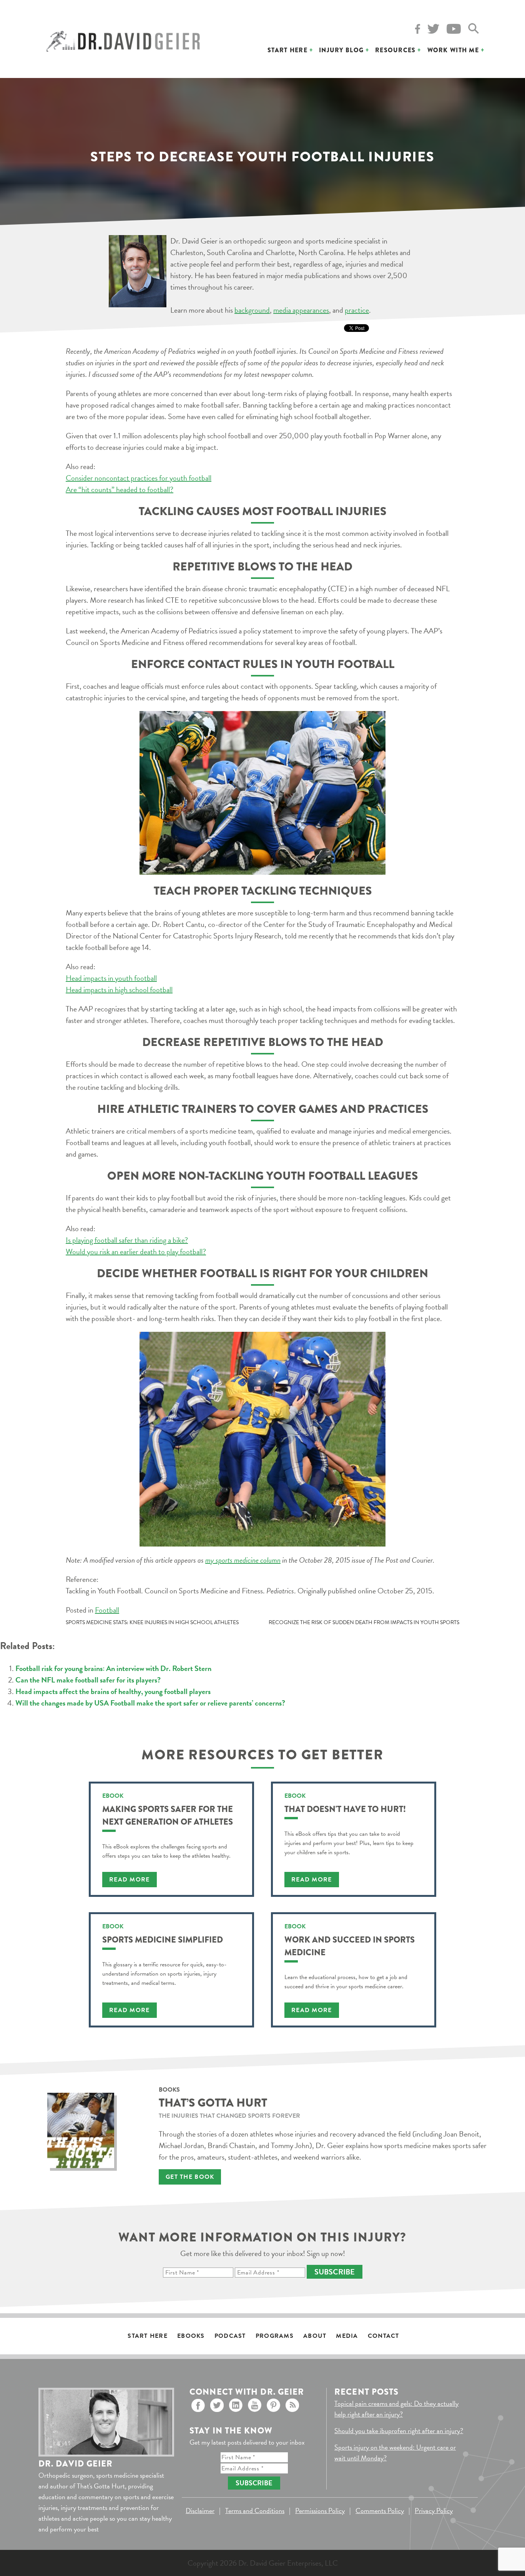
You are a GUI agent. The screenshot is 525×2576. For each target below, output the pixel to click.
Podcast (230, 2336)
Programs (275, 2336)
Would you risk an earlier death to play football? (136, 1252)
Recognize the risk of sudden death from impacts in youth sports (364, 1622)
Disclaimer (200, 2511)
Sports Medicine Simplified (163, 1940)
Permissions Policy (320, 2511)
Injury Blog (341, 50)
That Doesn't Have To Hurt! (345, 1809)
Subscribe (335, 2272)
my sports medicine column (243, 1560)
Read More (130, 1880)
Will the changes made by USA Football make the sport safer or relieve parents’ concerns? (150, 1703)
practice (357, 310)
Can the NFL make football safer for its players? (88, 1680)
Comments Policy (380, 2511)
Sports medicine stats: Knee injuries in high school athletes (152, 1622)
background (252, 310)
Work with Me (453, 50)
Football (107, 1610)
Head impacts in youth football (111, 978)
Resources (395, 50)
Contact (384, 2336)
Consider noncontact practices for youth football (139, 478)
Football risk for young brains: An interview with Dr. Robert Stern (113, 1668)
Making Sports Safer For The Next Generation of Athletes (168, 1815)
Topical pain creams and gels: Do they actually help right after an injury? (396, 2409)
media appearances (301, 310)
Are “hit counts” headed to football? (120, 489)
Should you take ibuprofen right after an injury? (399, 2431)
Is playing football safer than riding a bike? (127, 1240)
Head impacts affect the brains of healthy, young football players (113, 1691)
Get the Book (190, 2177)
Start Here (287, 50)
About (315, 2336)
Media (347, 2336)
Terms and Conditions (255, 2511)
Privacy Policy (434, 2511)
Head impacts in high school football (119, 990)
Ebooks (191, 2336)
